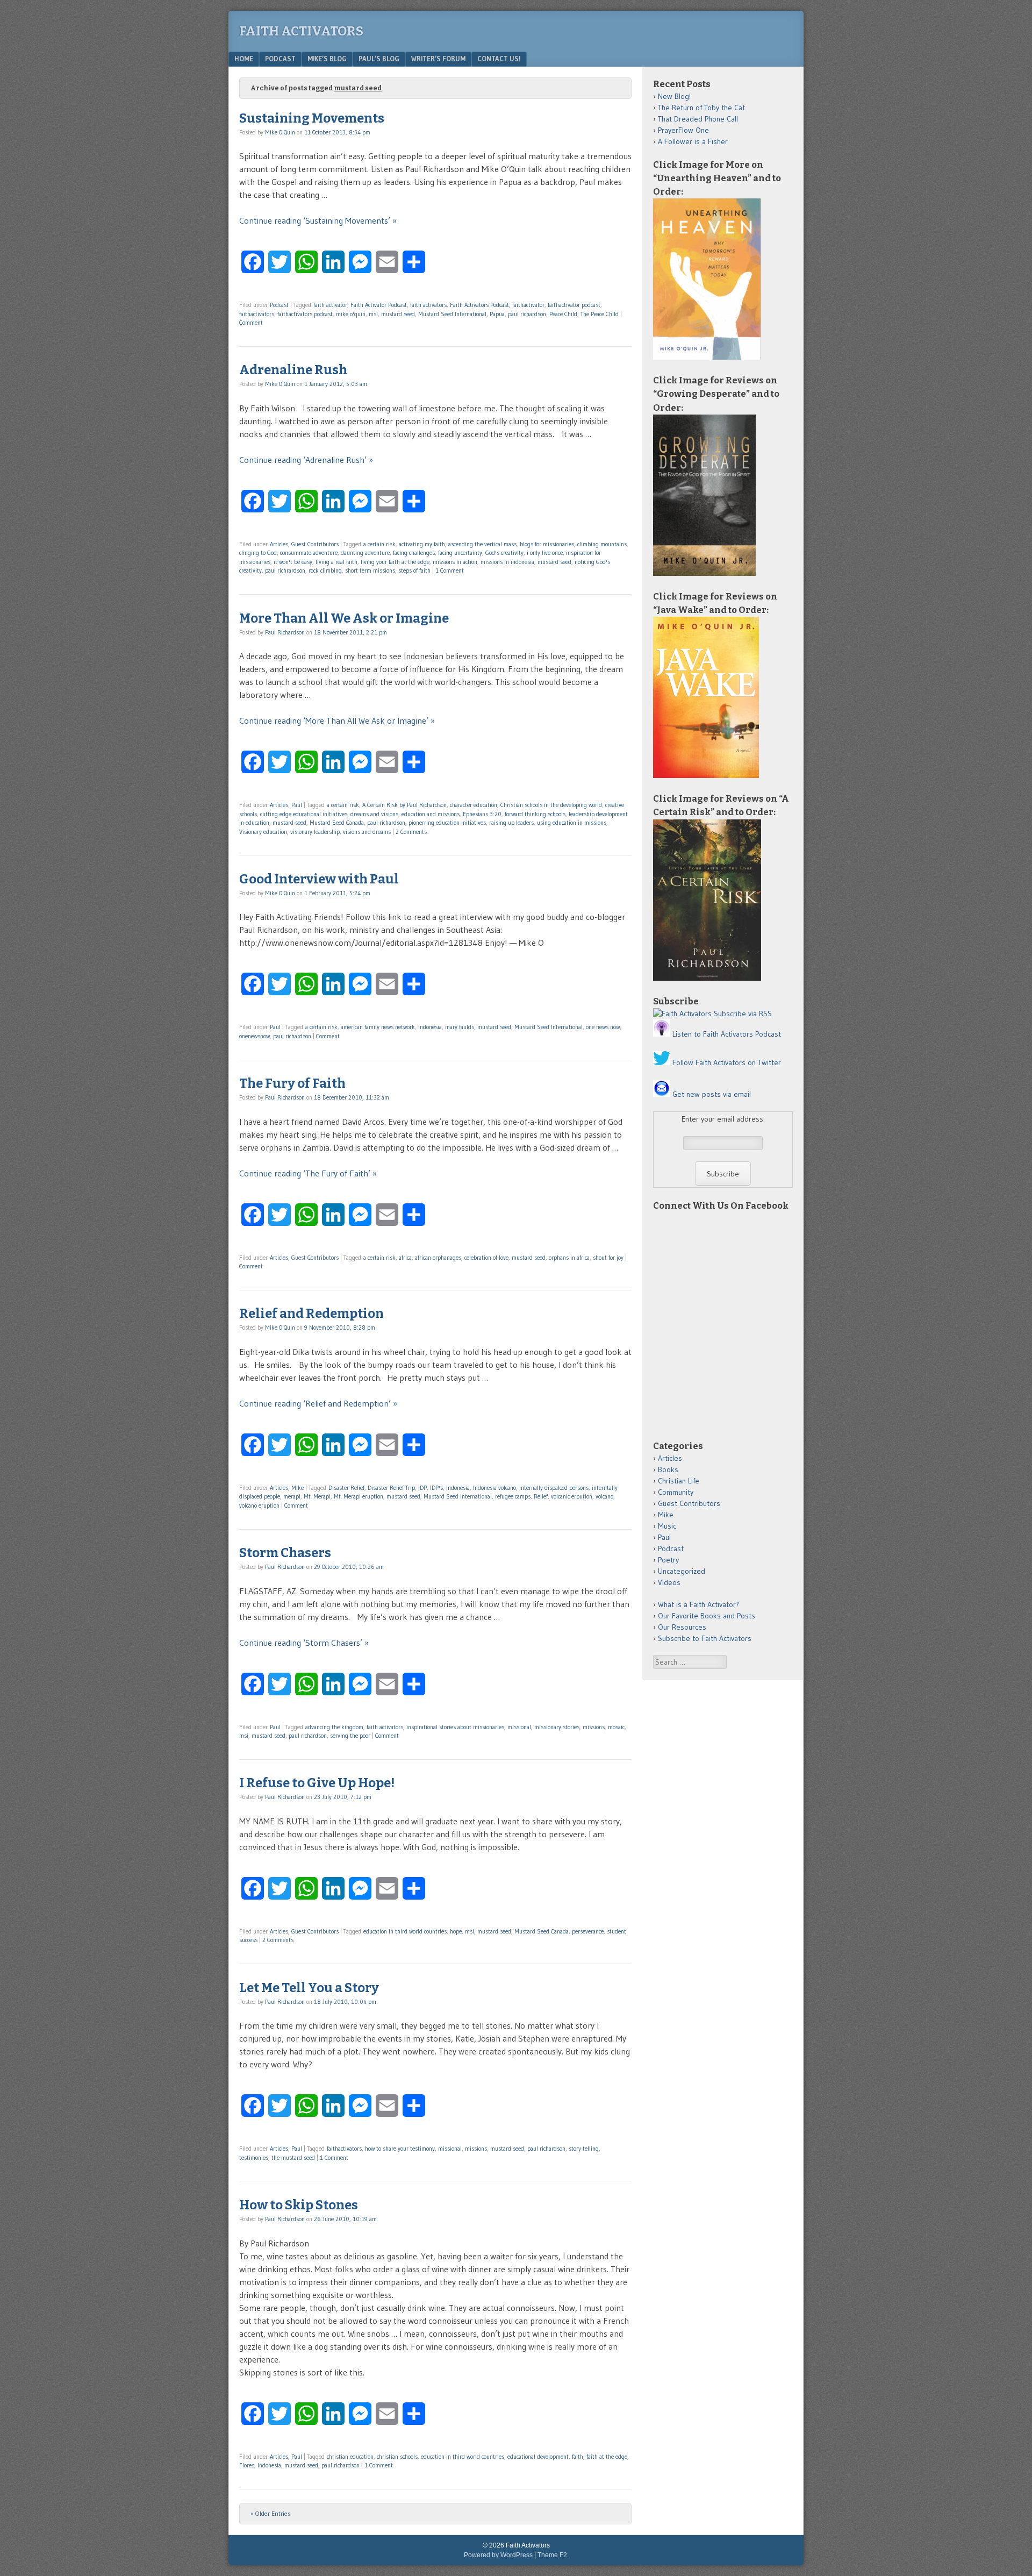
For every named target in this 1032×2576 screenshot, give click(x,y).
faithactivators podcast (305, 314)
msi (373, 314)
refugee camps (513, 1496)
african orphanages (438, 1258)
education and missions (431, 814)
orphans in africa (569, 1258)
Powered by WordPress (498, 2555)
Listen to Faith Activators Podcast (727, 1034)
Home (244, 59)
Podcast (280, 59)
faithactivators (257, 314)
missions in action (455, 562)
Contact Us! (499, 59)
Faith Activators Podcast (479, 305)
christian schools (397, 2457)
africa (405, 1258)
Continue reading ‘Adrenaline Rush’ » (306, 460)
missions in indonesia (507, 562)
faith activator (330, 305)
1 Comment (450, 570)
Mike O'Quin (280, 132)
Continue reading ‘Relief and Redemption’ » (318, 1403)
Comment (251, 323)
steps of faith (414, 570)
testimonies (254, 2158)
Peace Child (563, 314)
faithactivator (528, 305)
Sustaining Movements (312, 118)
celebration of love (486, 1258)
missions (594, 1727)
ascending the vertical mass (482, 544)
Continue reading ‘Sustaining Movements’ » (318, 220)
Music (667, 1526)
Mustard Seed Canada (337, 823)
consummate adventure (309, 553)
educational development (538, 2457)
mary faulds (460, 1027)
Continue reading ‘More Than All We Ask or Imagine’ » (337, 720)
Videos (669, 1582)
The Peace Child (600, 314)
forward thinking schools (535, 814)
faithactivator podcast (574, 305)
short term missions (370, 570)
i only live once (545, 553)
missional (519, 1727)
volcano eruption (259, 1505)
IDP (422, 1488)
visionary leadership (315, 832)
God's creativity (504, 553)
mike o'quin (351, 314)
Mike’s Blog (327, 59)
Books (668, 1469)
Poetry (668, 1560)
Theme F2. (553, 2555)
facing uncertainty (460, 553)
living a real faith (336, 562)
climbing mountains (602, 544)
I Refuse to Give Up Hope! (317, 1783)
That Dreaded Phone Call (698, 119)
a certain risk (379, 544)
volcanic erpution (572, 1496)
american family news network (378, 1027)
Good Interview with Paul (319, 879)
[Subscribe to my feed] (682, 1014)
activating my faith (422, 544)
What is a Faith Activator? (698, 1604)
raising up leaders (511, 823)
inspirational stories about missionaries (455, 1727)
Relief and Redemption (311, 1314)
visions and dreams (367, 832)
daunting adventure (365, 553)
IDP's (436, 1488)
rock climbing (325, 570)
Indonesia (430, 1027)
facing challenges (414, 553)
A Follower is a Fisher (693, 141)
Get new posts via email (712, 1094)
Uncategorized (682, 1571)
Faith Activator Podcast (379, 305)
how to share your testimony (400, 2149)
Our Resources (682, 1627)
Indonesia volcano (494, 1488)
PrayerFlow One (683, 130)
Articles (279, 544)
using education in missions (572, 823)
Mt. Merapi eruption (359, 1496)
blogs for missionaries (547, 544)
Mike (298, 1488)
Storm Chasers (285, 1553)
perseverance (588, 1931)
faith (578, 2457)
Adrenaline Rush (293, 370)
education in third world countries (405, 1931)
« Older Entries (271, 2513)
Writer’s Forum (438, 59)
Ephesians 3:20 (482, 814)
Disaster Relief (346, 1488)
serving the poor (350, 1736)
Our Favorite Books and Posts (707, 1616)
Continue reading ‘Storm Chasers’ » (304, 1643)
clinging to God (258, 553)
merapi (292, 1496)
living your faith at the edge (395, 562)
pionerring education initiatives (447, 823)
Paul (297, 805)
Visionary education (263, 832)
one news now (603, 1027)
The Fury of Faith (292, 1083)
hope (456, 1931)
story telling (584, 2149)
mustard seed (398, 314)
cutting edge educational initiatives (304, 814)
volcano (604, 1496)
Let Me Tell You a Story (309, 1988)
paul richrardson (285, 570)
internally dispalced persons (554, 1488)
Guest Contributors (315, 544)
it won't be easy (293, 562)
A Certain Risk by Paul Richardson (404, 805)
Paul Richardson (285, 632)
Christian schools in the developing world (551, 805)
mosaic (616, 1727)
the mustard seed (293, 2158)
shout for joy (608, 1258)
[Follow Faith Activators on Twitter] (662, 1062)
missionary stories (557, 1727)
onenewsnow (255, 1036)
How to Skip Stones (299, 2205)
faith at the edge (607, 2457)
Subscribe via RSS (743, 1014)
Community (676, 1492)
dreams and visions (374, 814)
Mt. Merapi (317, 1496)
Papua (497, 314)
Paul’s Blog (379, 59)
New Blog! (674, 96)
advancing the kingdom (334, 1727)
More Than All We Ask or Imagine (344, 618)
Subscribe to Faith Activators (705, 1638)
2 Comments (411, 832)
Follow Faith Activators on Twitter (727, 1062)
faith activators (428, 305)
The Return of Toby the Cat (701, 108)
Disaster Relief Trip (391, 1488)
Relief (541, 1496)
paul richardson (527, 314)
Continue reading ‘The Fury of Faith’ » (308, 1173)
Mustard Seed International (452, 314)
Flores (247, 2465)
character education (474, 805)
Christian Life (679, 1481)
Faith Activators (301, 31)
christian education (350, 2457)
